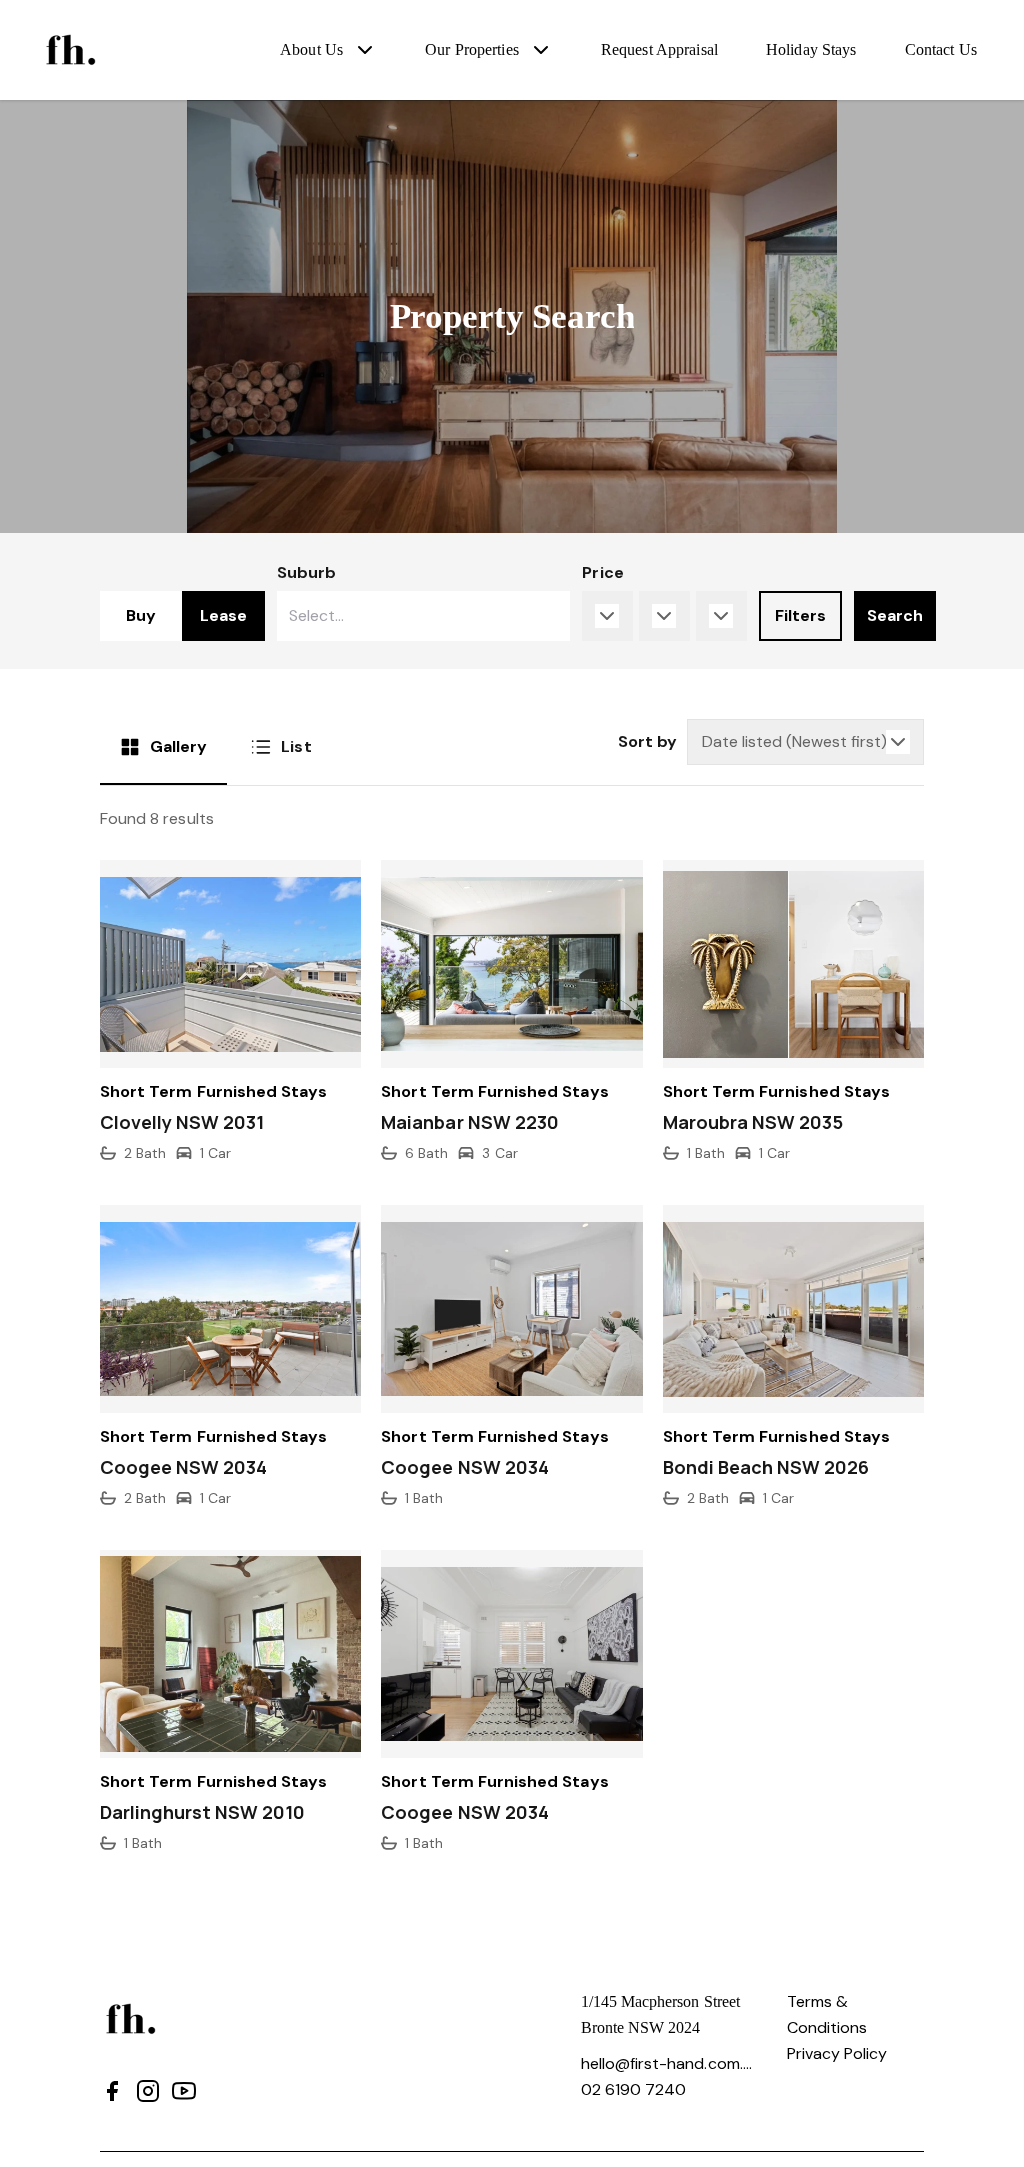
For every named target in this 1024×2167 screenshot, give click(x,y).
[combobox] (424, 616)
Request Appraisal (659, 49)
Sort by (647, 741)
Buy (141, 615)
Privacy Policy (837, 2053)
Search (895, 615)
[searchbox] (369, 616)
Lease (223, 615)
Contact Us (941, 49)
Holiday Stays (811, 49)
